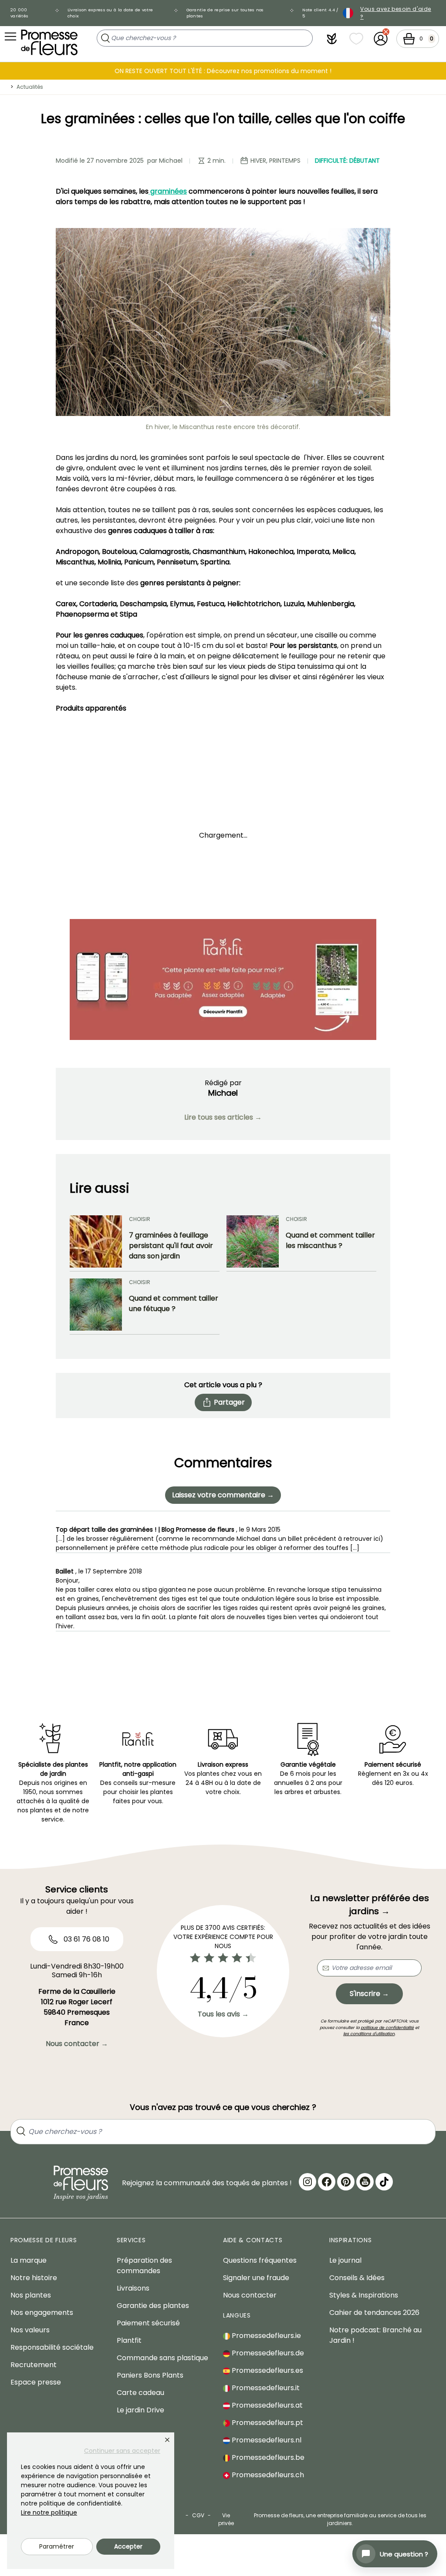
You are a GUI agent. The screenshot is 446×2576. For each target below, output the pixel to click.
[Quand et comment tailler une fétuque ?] (96, 1305)
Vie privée (226, 2519)
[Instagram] (307, 2182)
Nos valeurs (30, 2330)
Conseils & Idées (357, 2278)
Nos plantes (31, 2295)
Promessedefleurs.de (267, 2353)
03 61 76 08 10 (86, 1939)
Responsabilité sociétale (52, 2347)
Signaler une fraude (256, 2278)
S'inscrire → (369, 1994)
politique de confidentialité (387, 2028)
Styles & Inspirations (364, 2295)
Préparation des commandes (144, 2266)
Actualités (30, 87)
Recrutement (34, 2365)
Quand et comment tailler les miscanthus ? (330, 1240)
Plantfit (129, 2340)
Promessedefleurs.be (267, 2457)
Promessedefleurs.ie (265, 2336)
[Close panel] (167, 2440)
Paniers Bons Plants (150, 2375)
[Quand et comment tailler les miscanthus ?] (253, 1241)
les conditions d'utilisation (369, 2034)
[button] (332, 39)
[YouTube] (365, 2182)
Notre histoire (34, 2278)
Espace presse (36, 2382)
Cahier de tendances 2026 (374, 2313)
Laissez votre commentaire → (223, 1495)
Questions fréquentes (260, 2260)
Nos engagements (42, 2313)
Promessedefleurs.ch (267, 2475)
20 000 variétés (19, 13)
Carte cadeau (140, 2393)
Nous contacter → (77, 2044)
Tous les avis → (223, 2014)
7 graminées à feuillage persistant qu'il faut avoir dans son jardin (171, 1246)
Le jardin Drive (140, 2410)
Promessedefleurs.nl (266, 2440)
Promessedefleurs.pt (267, 2423)
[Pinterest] (346, 2182)
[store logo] (49, 42)
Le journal (345, 2260)
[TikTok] (384, 2182)
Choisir (140, 1219)
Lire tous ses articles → (223, 1117)
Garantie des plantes (153, 2306)
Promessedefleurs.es (267, 2370)
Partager (229, 1402)
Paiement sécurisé (148, 2323)
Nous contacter (250, 2295)
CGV (198, 2515)
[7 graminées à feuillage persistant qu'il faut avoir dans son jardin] (96, 1241)
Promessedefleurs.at (266, 2405)
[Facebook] (327, 2182)
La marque (29, 2260)
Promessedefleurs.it (265, 2388)
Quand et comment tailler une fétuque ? (174, 1303)
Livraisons (133, 2288)
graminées (168, 191)
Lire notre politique (49, 2512)
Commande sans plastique (162, 2358)
